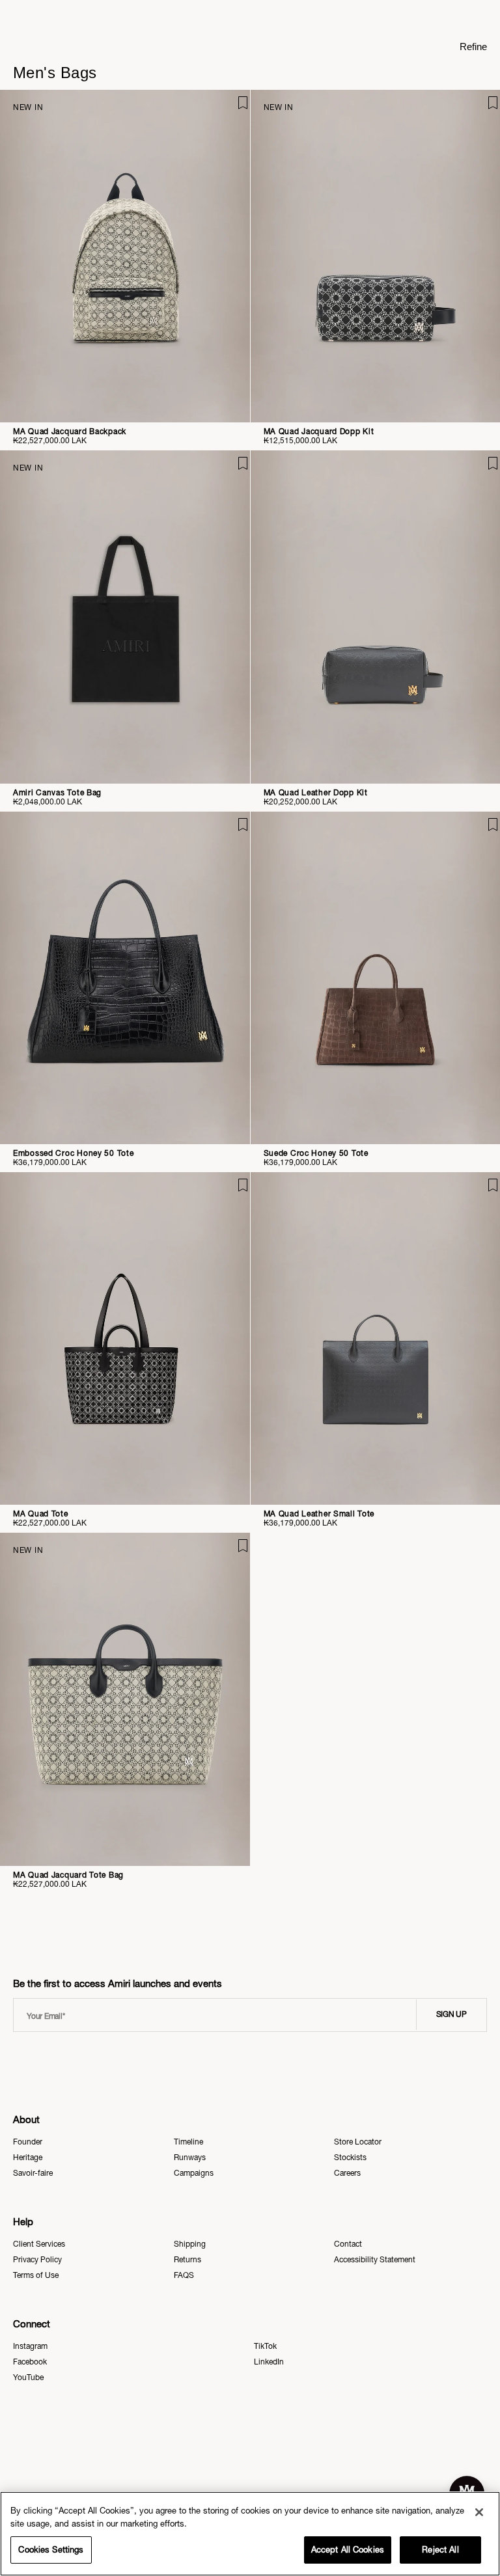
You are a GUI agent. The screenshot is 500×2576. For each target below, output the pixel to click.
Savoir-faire (33, 2173)
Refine (473, 47)
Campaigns (194, 2173)
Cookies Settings (51, 2550)
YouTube (28, 2377)
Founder (28, 2142)
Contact (348, 2244)
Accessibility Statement (375, 2260)
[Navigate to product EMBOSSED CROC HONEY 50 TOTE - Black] (125, 978)
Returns (187, 2260)
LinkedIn (269, 2362)
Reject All (440, 2550)
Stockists (350, 2158)
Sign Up (451, 2014)
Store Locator (358, 2142)
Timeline (188, 2142)
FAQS (184, 2275)
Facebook (30, 2362)
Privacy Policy (37, 2260)
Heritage (28, 2158)
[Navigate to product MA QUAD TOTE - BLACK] (125, 1338)
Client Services (39, 2244)
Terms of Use (36, 2275)
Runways (190, 2158)
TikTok (265, 2346)
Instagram (30, 2346)
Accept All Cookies (348, 2550)
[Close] (479, 2512)
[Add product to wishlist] (231, 109)
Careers (347, 2173)
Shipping (190, 2244)
